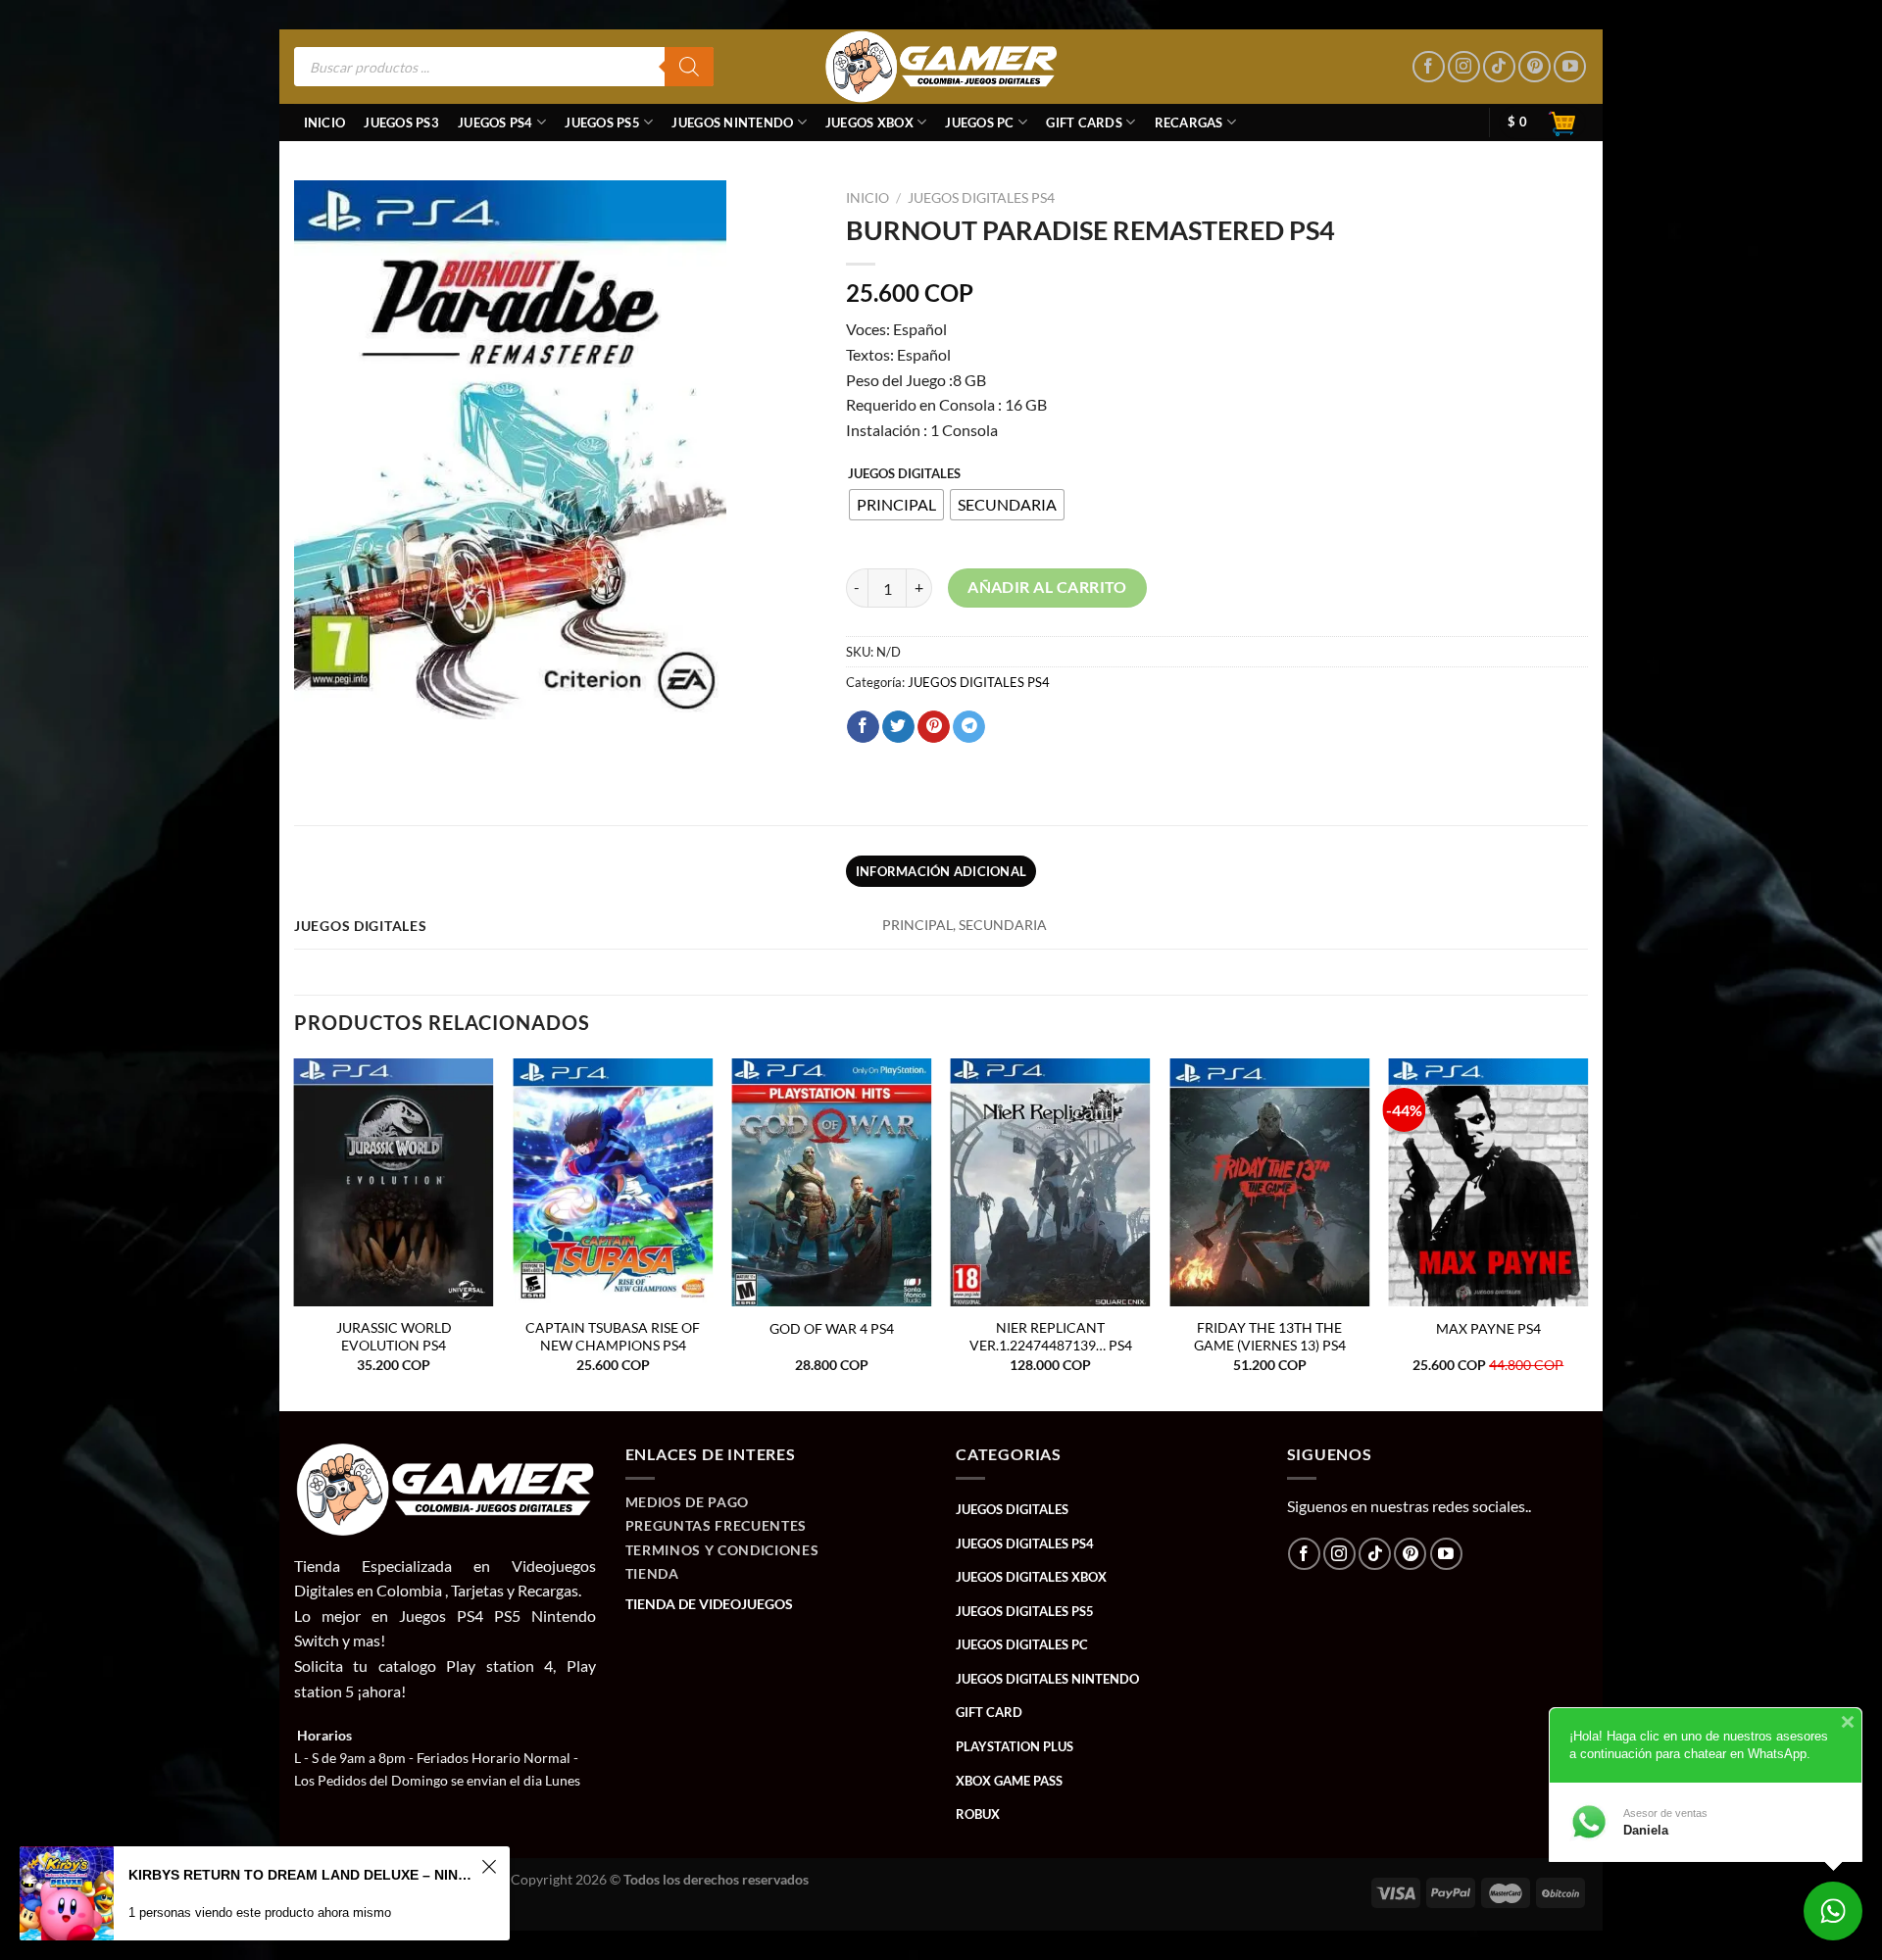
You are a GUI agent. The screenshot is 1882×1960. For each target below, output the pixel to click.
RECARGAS (1189, 122)
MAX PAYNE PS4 (1488, 1328)
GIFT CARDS (1084, 122)
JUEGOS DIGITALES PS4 (981, 198)
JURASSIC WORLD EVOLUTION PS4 (394, 1337)
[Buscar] (689, 67)
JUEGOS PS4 (495, 122)
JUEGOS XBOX (869, 122)
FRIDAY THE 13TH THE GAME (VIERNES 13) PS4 (1270, 1337)
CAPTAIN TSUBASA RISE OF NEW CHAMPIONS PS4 (613, 1337)
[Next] (1587, 1233)
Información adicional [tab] (941, 871)
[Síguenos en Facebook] (1429, 67)
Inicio (325, 122)
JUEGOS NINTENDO (732, 122)
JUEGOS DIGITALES (904, 474)
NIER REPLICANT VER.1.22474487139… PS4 (1051, 1337)
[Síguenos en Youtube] (1570, 67)
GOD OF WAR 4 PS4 (832, 1328)
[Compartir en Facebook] (863, 727)
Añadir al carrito (1047, 587)
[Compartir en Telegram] (969, 727)
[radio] (896, 505)
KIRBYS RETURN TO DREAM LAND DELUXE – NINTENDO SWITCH (302, 1875)
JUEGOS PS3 (401, 122)
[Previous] (295, 1233)
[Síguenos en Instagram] (1464, 67)
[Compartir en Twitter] (898, 727)
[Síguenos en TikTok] (1499, 67)
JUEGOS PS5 (602, 122)
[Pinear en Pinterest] (934, 727)
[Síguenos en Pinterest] (1535, 67)
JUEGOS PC (979, 122)
